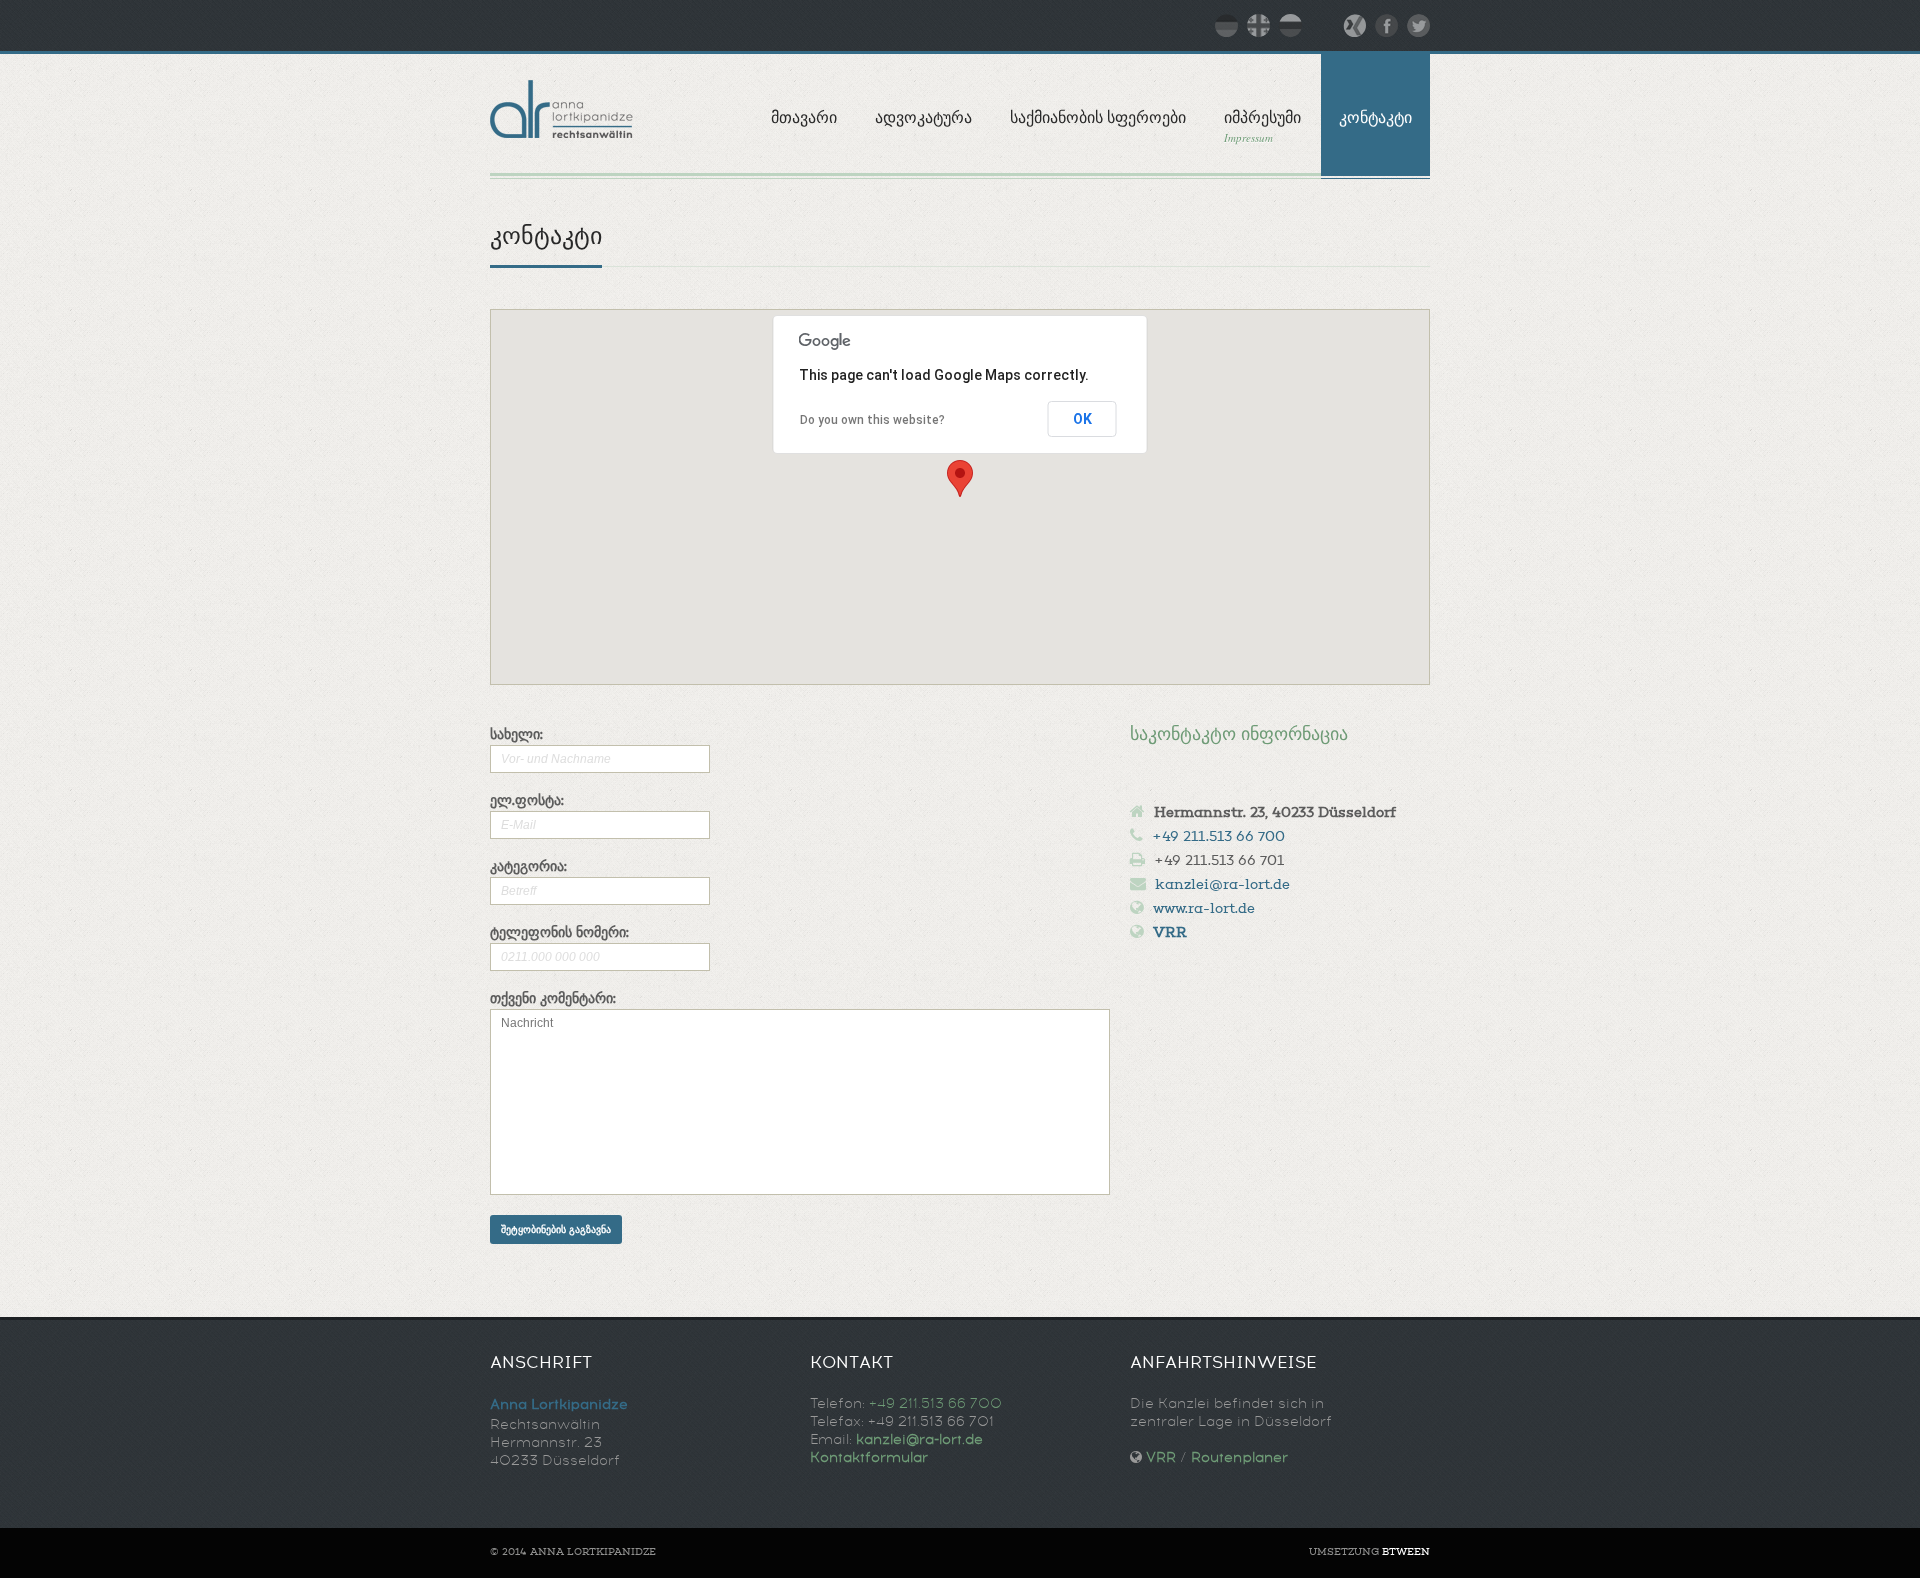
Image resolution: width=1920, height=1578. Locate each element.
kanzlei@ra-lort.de (1222, 886)
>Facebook (1386, 25)
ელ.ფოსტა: (527, 802)
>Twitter (1418, 25)
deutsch (1226, 25)
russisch (1290, 25)
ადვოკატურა (923, 117)
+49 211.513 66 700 (1218, 838)
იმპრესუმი (1262, 127)
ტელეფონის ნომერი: (559, 934)
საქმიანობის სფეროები (1098, 117)
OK (1082, 419)
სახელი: (516, 736)
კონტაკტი (1375, 117)
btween (1406, 1553)
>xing (1354, 25)
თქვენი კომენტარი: (553, 1000)
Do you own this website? (872, 420)
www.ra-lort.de (1204, 910)
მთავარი (804, 117)
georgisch (1258, 25)
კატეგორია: (528, 868)
